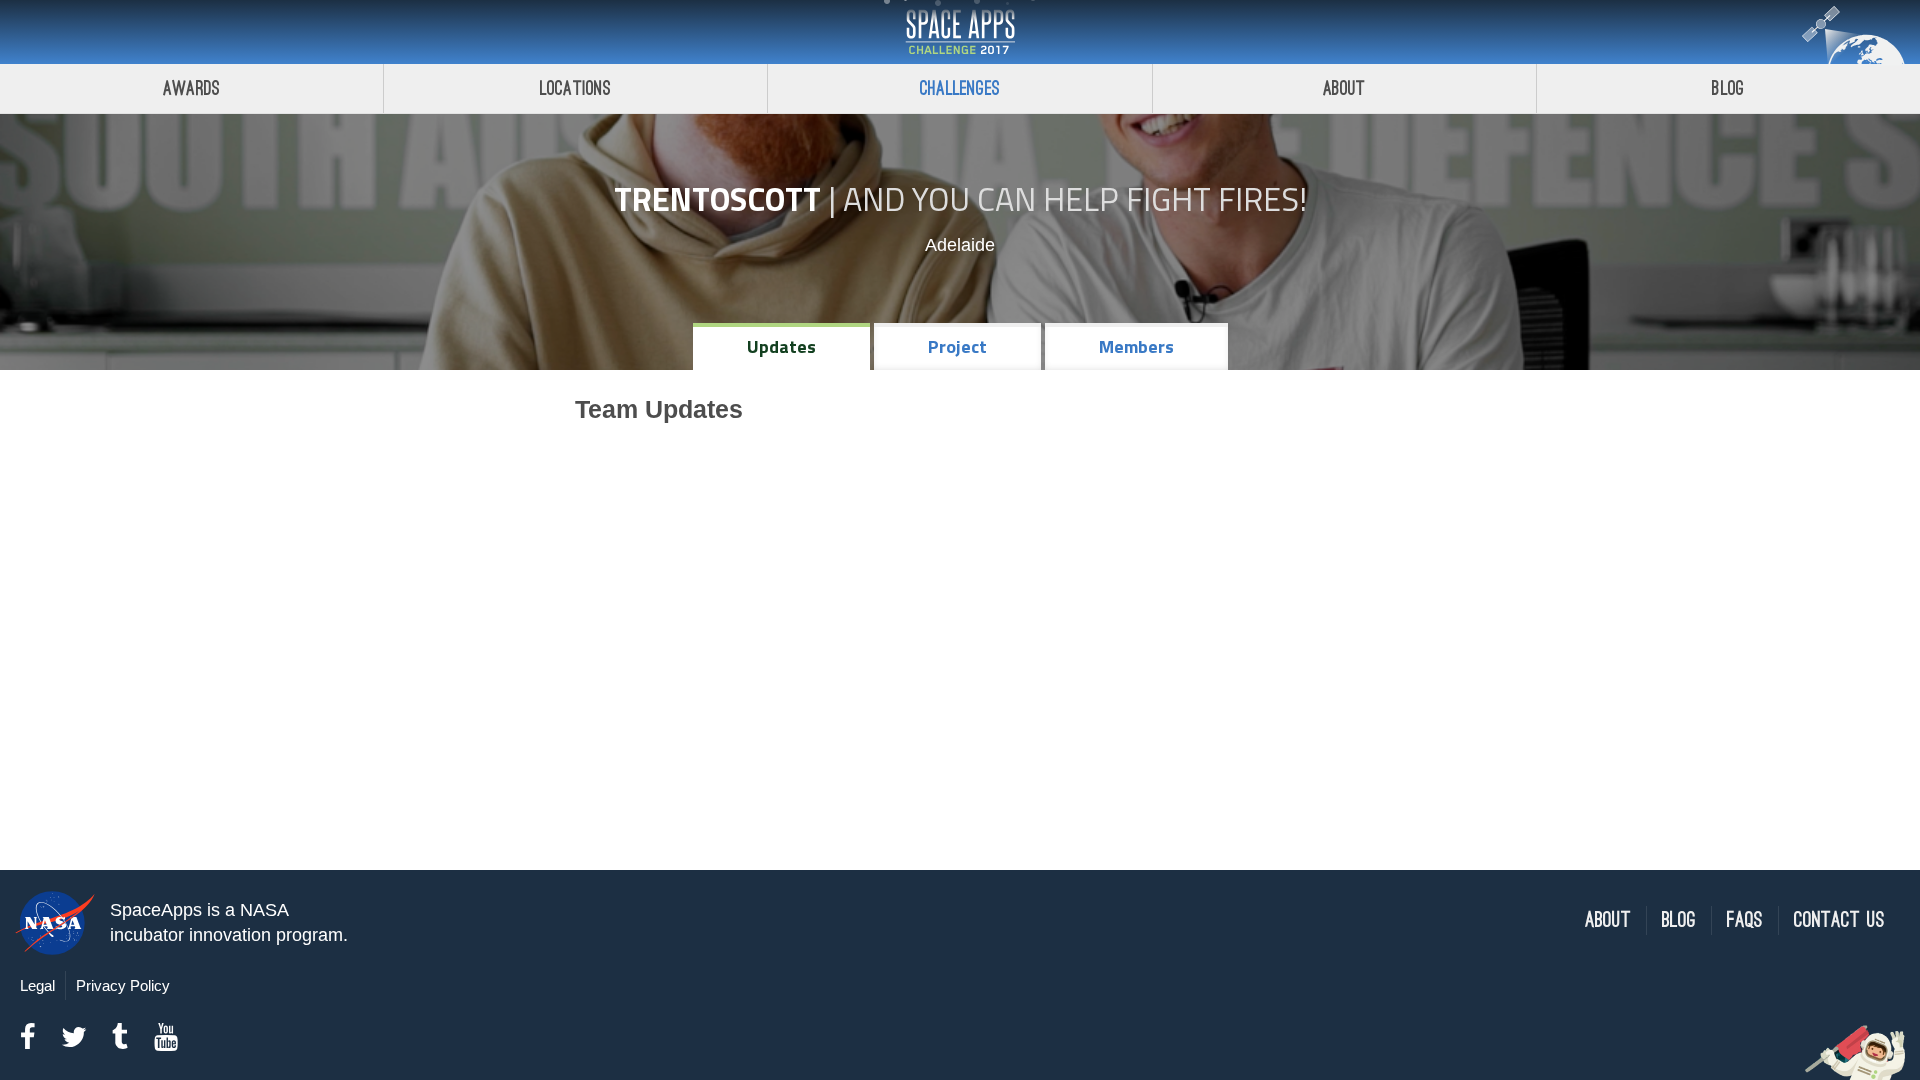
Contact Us (1839, 920)
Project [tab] (957, 346)
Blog (1728, 88)
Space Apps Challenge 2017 (960, 32)
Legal (37, 985)
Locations (576, 88)
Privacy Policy (123, 985)
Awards (191, 88)
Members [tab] (1136, 346)
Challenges (960, 88)
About (1344, 88)
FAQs (1745, 920)
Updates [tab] (781, 346)
